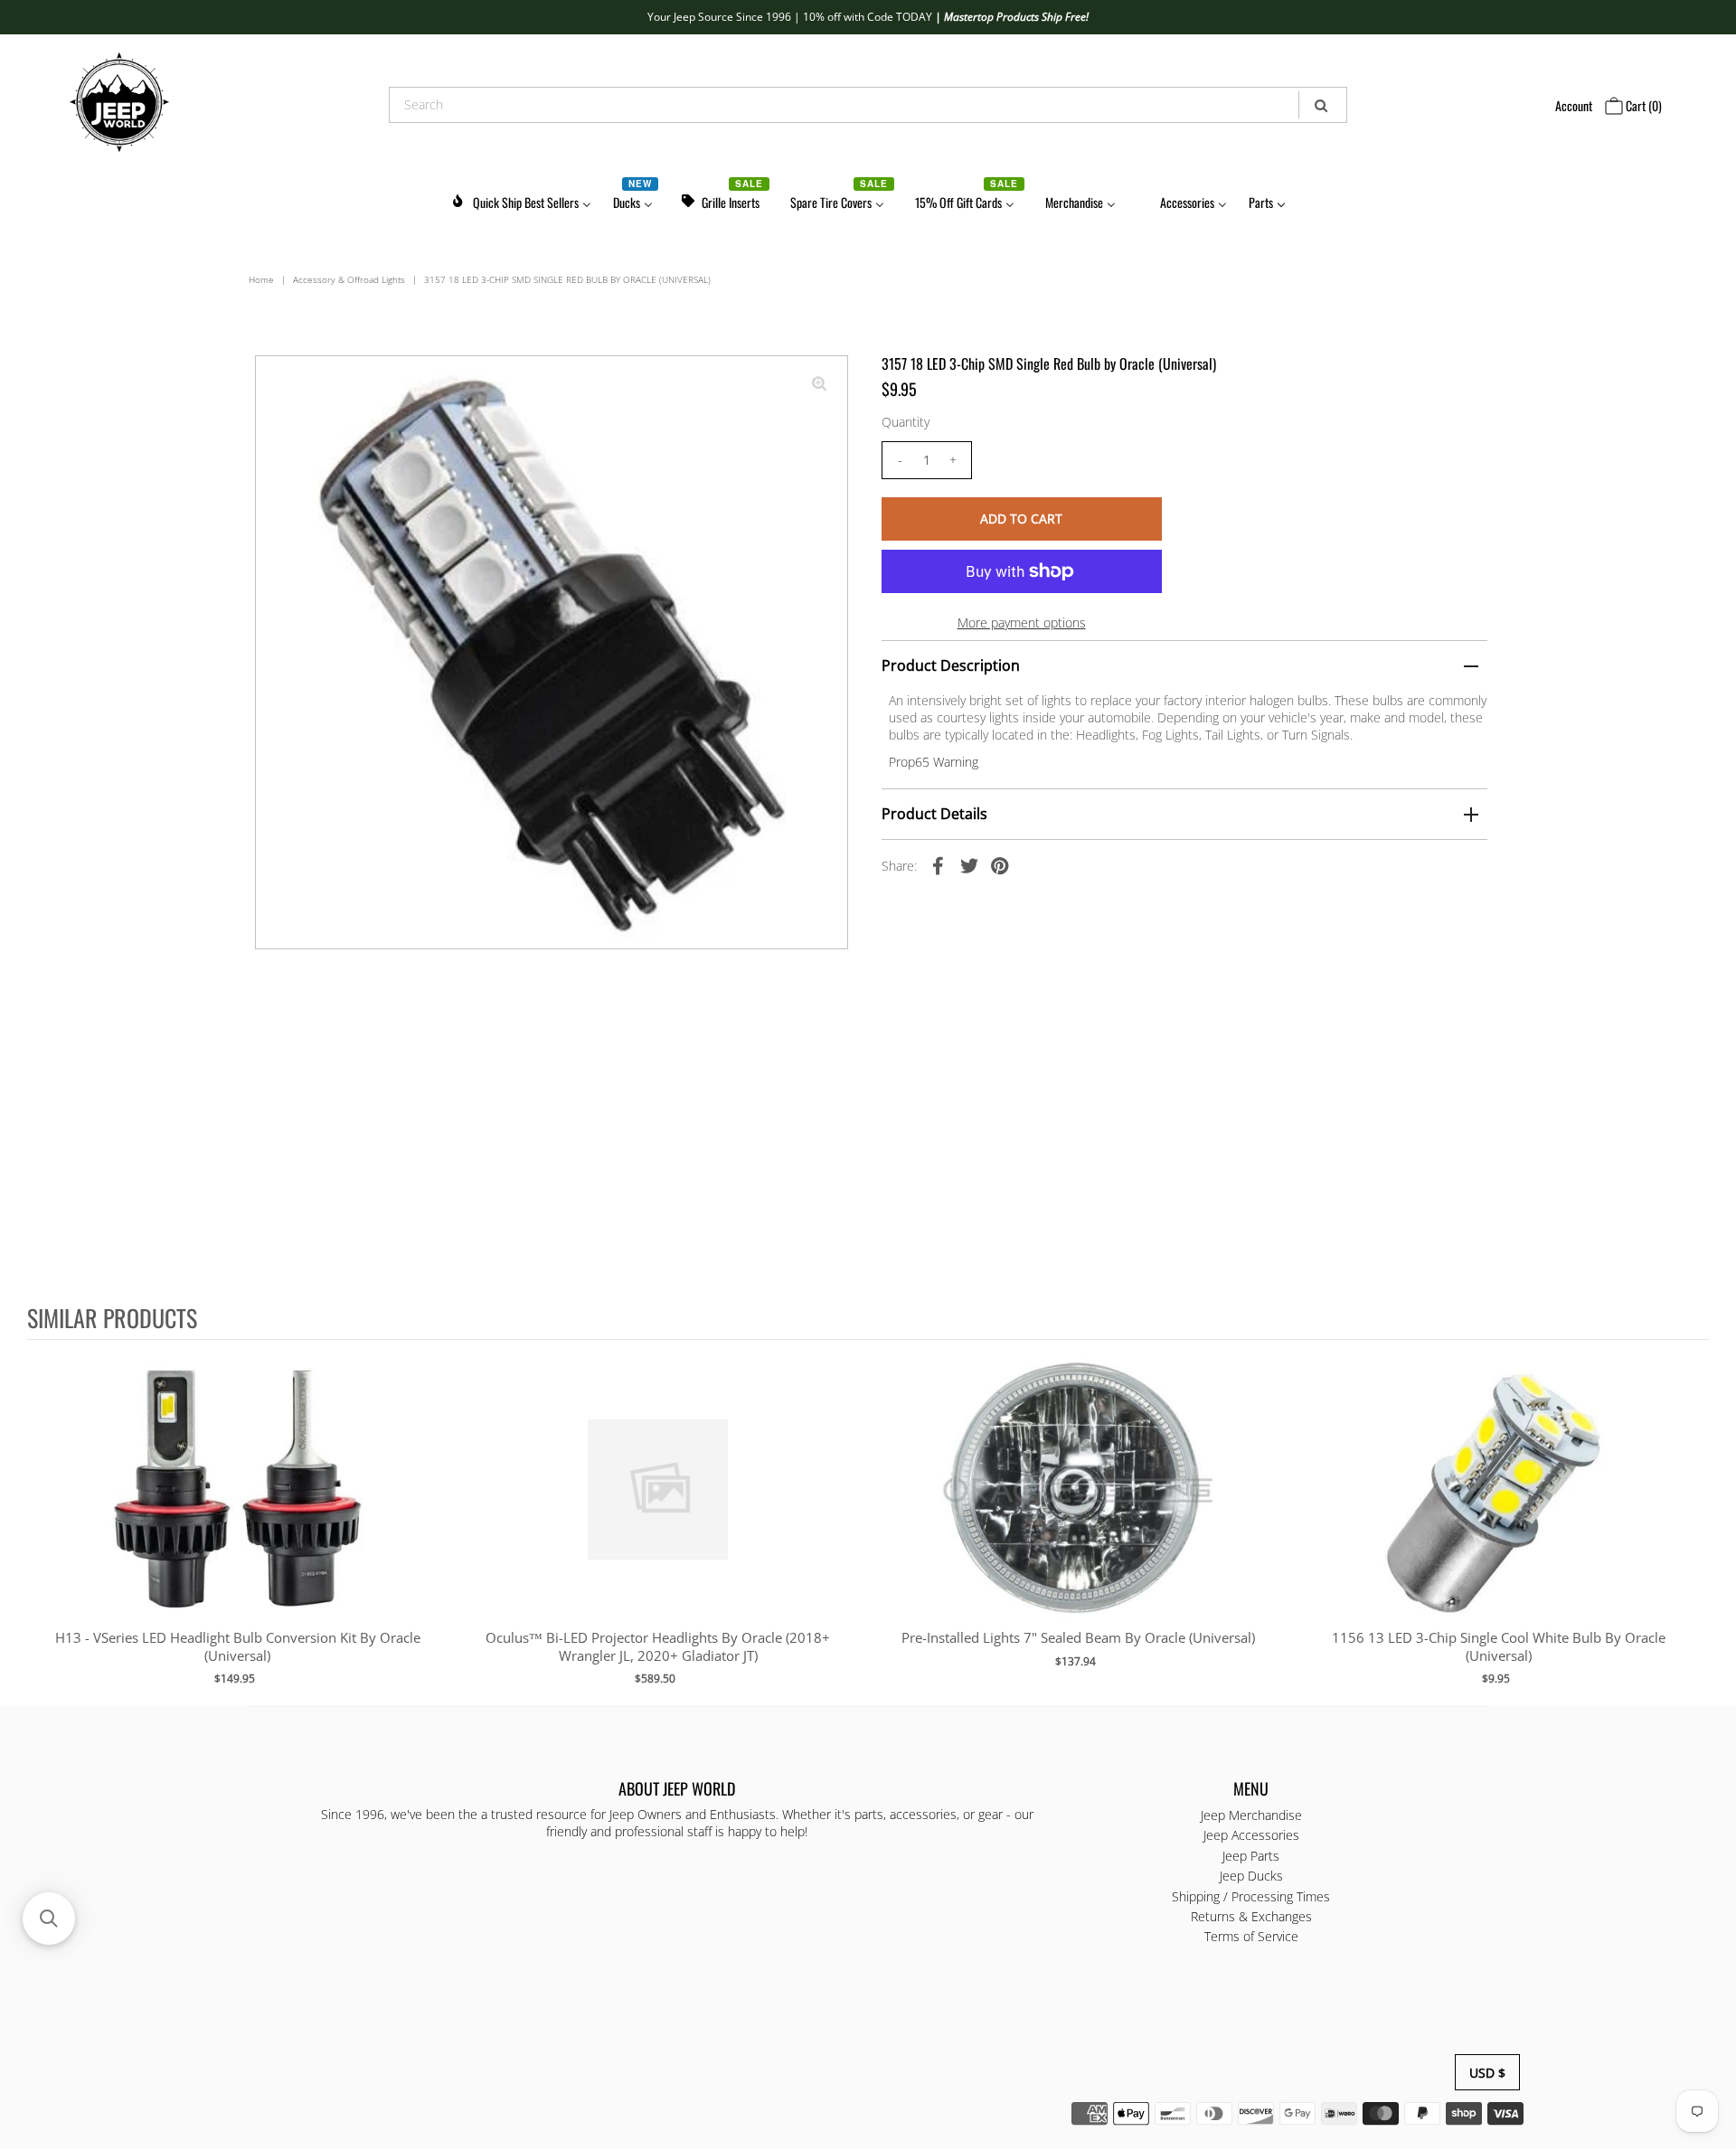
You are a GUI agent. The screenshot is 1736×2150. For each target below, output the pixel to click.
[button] (49, 1919)
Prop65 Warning (934, 762)
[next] (1691, 1522)
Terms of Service (1251, 1937)
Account (1574, 105)
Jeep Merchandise (1251, 1815)
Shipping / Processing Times (1251, 1896)
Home (261, 279)
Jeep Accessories (1251, 1836)
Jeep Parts (1251, 1856)
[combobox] (868, 105)
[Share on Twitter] (969, 864)
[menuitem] (521, 199)
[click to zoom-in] (819, 384)
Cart (1642, 105)
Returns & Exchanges (1251, 1917)
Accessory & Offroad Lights (349, 279)
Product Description (951, 665)
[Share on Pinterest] (1000, 864)
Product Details (934, 814)
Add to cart (237, 1507)
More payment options (1022, 622)
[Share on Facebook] (939, 864)
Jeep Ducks (1251, 1877)
